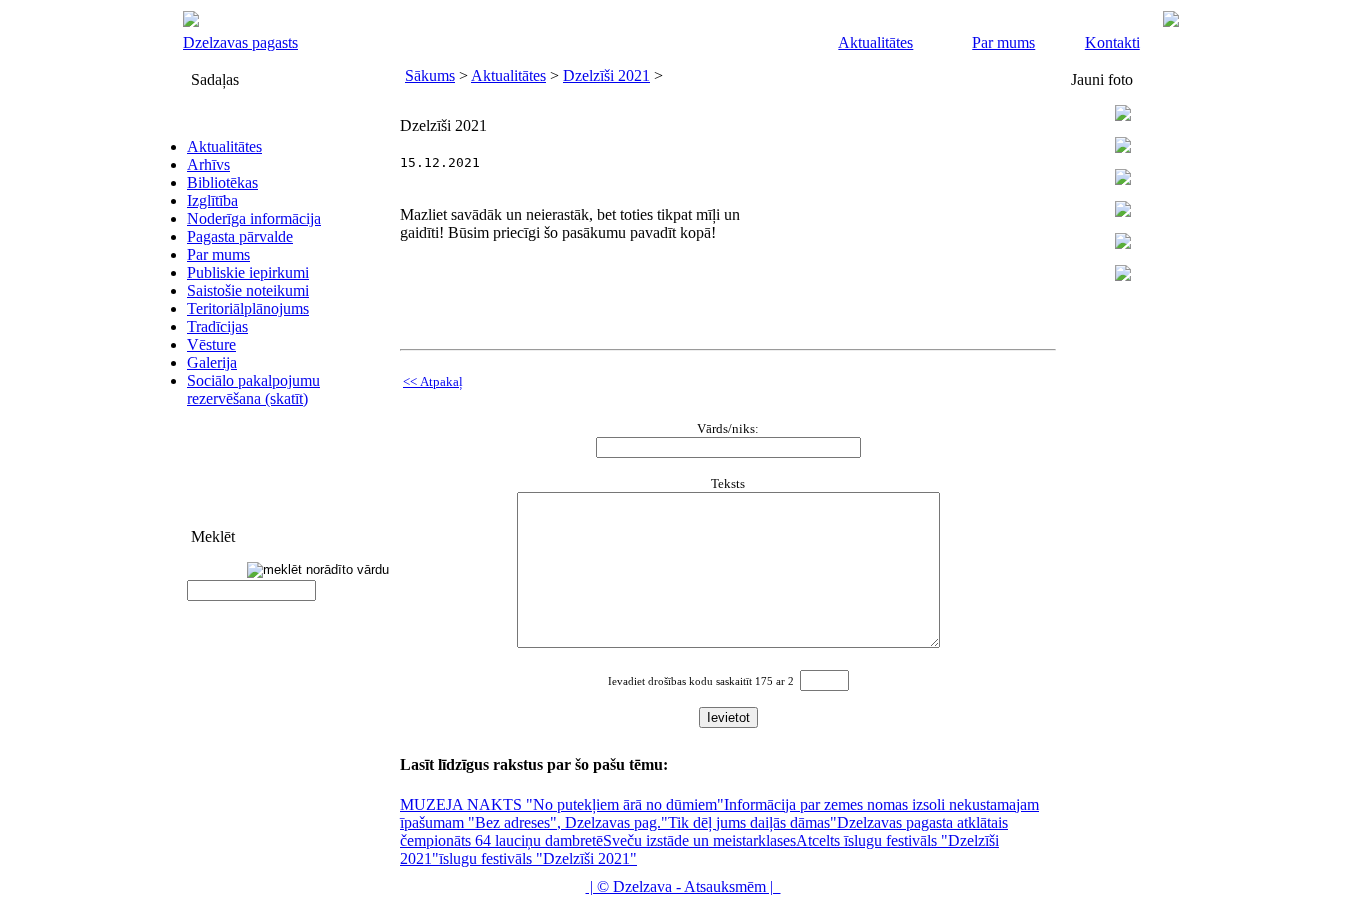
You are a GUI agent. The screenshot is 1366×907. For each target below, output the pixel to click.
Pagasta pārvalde (240, 236)
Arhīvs (208, 164)
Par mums (1003, 42)
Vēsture (211, 344)
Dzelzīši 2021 (606, 75)
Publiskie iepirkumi (248, 272)
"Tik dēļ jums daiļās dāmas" (749, 822)
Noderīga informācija (254, 218)
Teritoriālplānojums (248, 308)
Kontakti (1112, 42)
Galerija (212, 362)
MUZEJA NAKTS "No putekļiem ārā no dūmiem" (562, 804)
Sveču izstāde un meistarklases (699, 840)
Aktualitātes (875, 42)
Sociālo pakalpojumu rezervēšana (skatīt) (253, 389)
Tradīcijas (217, 326)
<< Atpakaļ (433, 381)
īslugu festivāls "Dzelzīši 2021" (538, 858)
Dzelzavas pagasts (240, 42)
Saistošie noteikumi (248, 290)
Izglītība (212, 200)
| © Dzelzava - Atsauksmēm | (683, 886)
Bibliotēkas (222, 182)
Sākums (430, 75)
